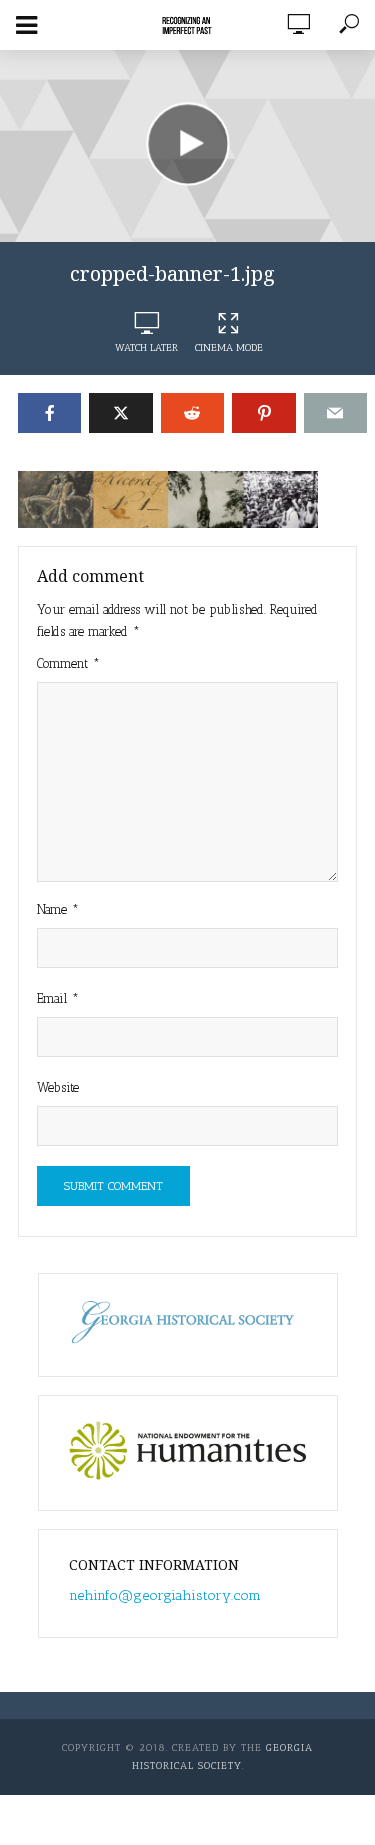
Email (58, 998)
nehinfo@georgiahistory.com (165, 1595)
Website (58, 1087)
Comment (68, 663)
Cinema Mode (229, 348)
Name (58, 909)
